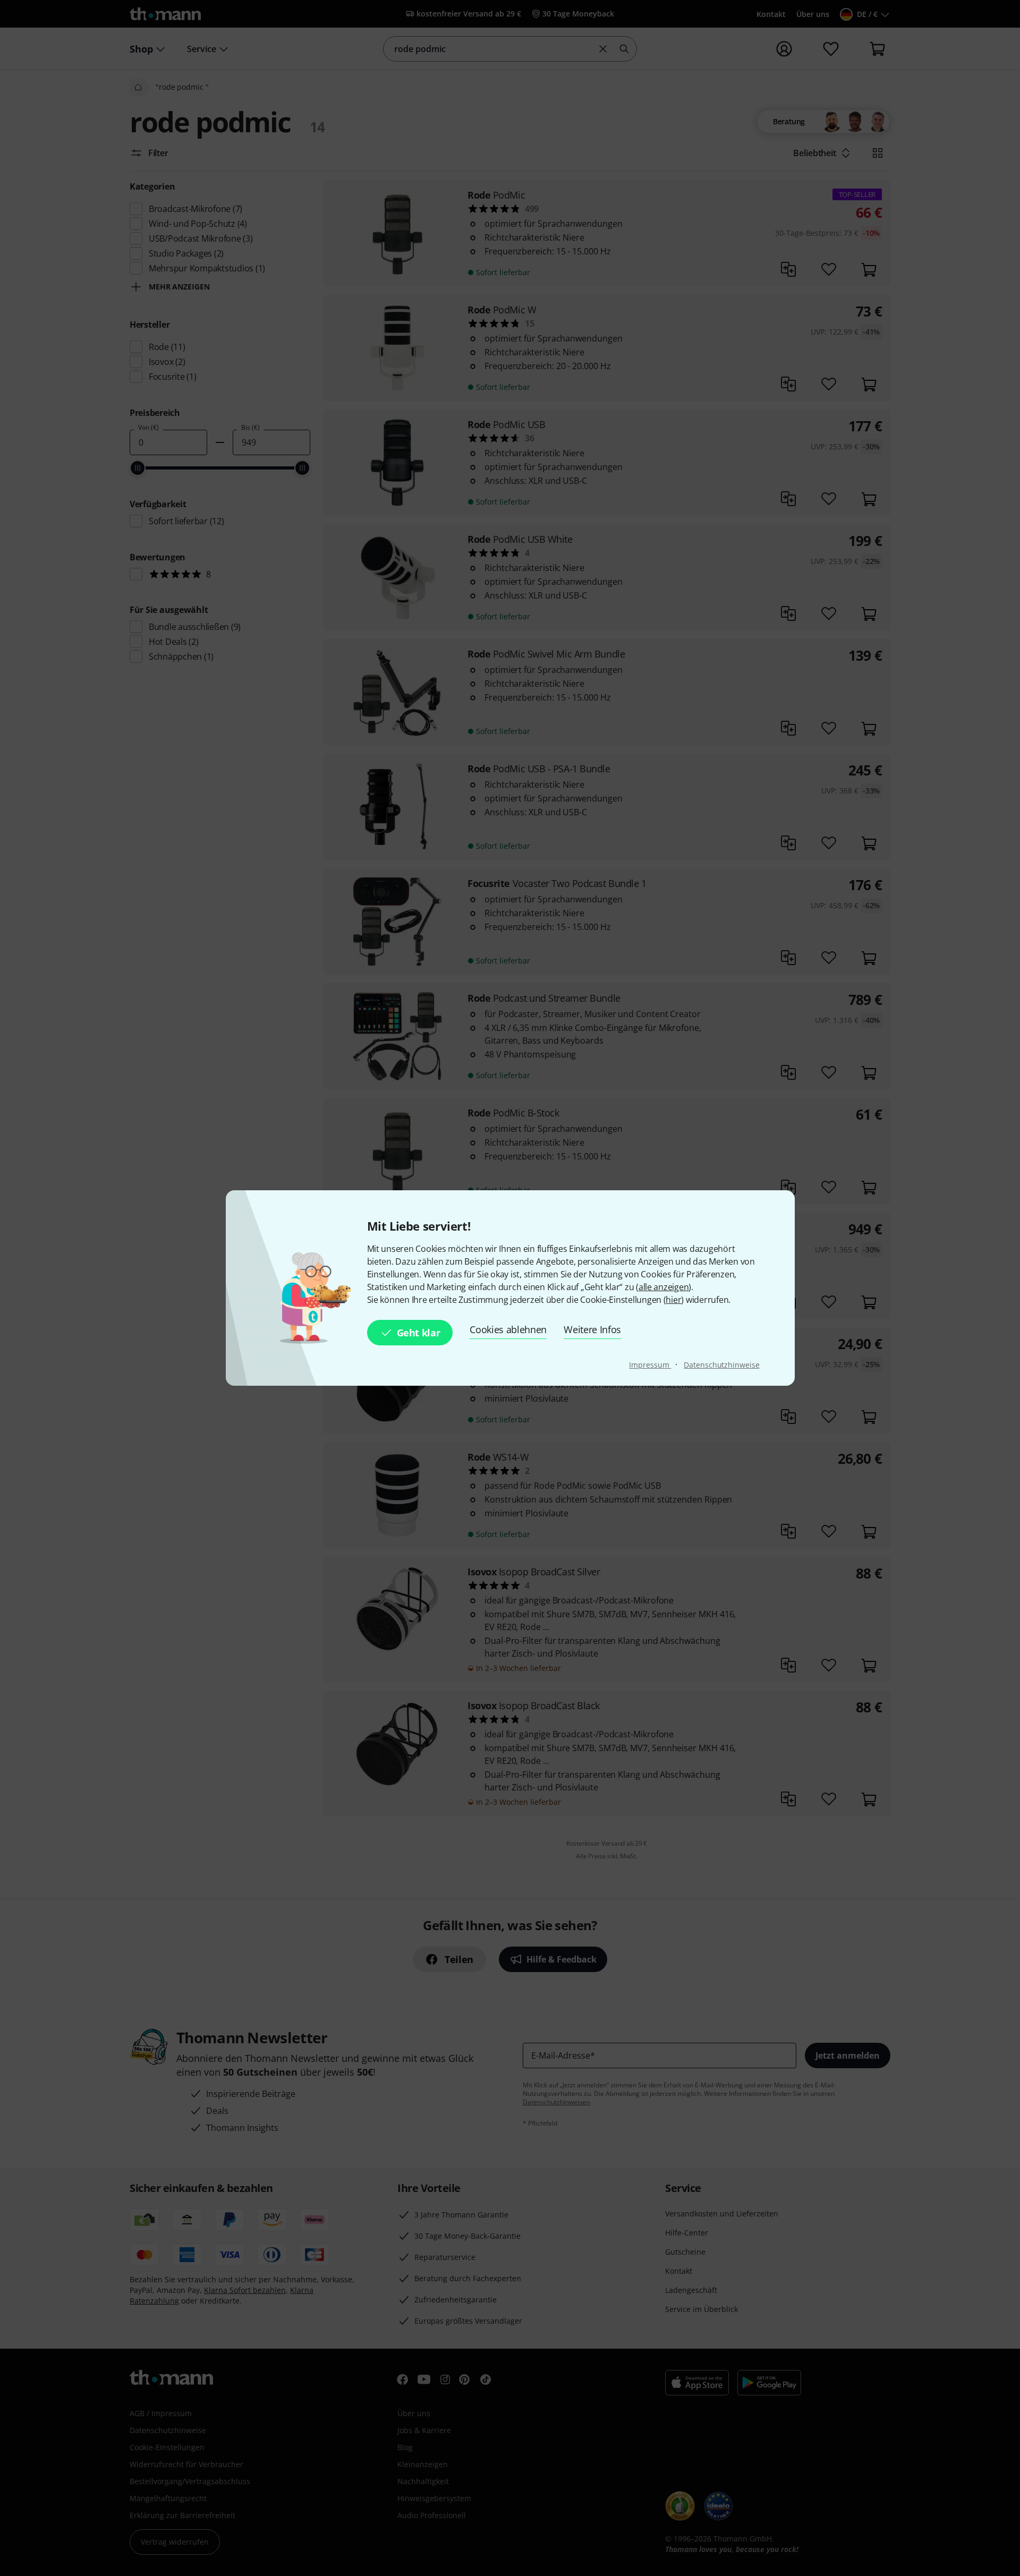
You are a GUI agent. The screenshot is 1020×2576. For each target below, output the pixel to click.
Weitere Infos (592, 1329)
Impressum (650, 1365)
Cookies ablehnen (508, 1329)
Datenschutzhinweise (721, 1365)
